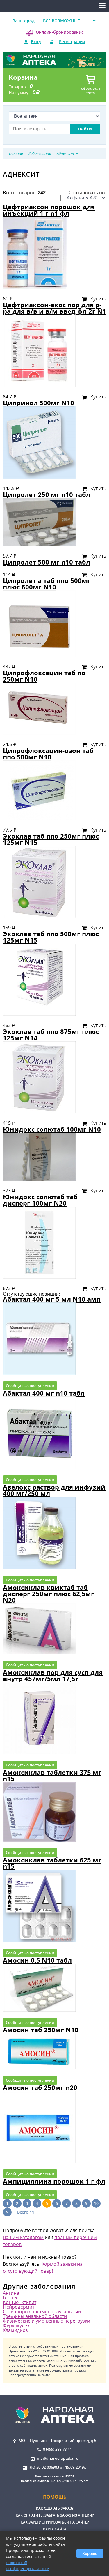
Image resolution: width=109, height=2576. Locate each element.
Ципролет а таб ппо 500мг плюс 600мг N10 (47, 584)
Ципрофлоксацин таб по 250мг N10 (44, 676)
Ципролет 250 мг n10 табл (47, 495)
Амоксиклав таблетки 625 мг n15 (52, 1863)
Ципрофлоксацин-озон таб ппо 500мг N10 (48, 754)
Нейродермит (19, 2307)
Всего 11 (26, 2212)
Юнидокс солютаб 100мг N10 (52, 1129)
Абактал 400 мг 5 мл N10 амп (52, 1299)
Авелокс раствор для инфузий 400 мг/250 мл (54, 1490)
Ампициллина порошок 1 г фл (54, 2181)
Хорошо (90, 2554)
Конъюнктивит (20, 2302)
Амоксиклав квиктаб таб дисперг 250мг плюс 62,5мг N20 (49, 1594)
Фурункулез (16, 2325)
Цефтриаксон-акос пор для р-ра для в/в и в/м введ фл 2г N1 (54, 308)
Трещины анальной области (35, 2316)
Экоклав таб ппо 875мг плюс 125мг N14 (51, 1035)
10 (96, 2203)
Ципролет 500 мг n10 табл (47, 562)
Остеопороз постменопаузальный (42, 2312)
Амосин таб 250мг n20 (40, 2088)
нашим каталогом (23, 2237)
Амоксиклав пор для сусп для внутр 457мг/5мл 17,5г (53, 1676)
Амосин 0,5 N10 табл (37, 1960)
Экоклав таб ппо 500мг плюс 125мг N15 (51, 937)
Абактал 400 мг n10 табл (44, 1393)
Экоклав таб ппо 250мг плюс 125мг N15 (51, 839)
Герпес (11, 2298)
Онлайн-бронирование (60, 32)
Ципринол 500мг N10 (39, 403)
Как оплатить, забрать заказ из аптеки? (55, 2515)
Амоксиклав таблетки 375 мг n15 (52, 1776)
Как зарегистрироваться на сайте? (55, 2522)
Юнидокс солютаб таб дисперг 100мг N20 (40, 1200)
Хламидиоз (15, 2330)
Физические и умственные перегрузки (47, 2321)
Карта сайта (55, 2529)
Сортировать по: (87, 193)
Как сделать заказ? (55, 2508)
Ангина (11, 2293)
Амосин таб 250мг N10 (41, 2030)
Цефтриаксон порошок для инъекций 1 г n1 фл (49, 210)
